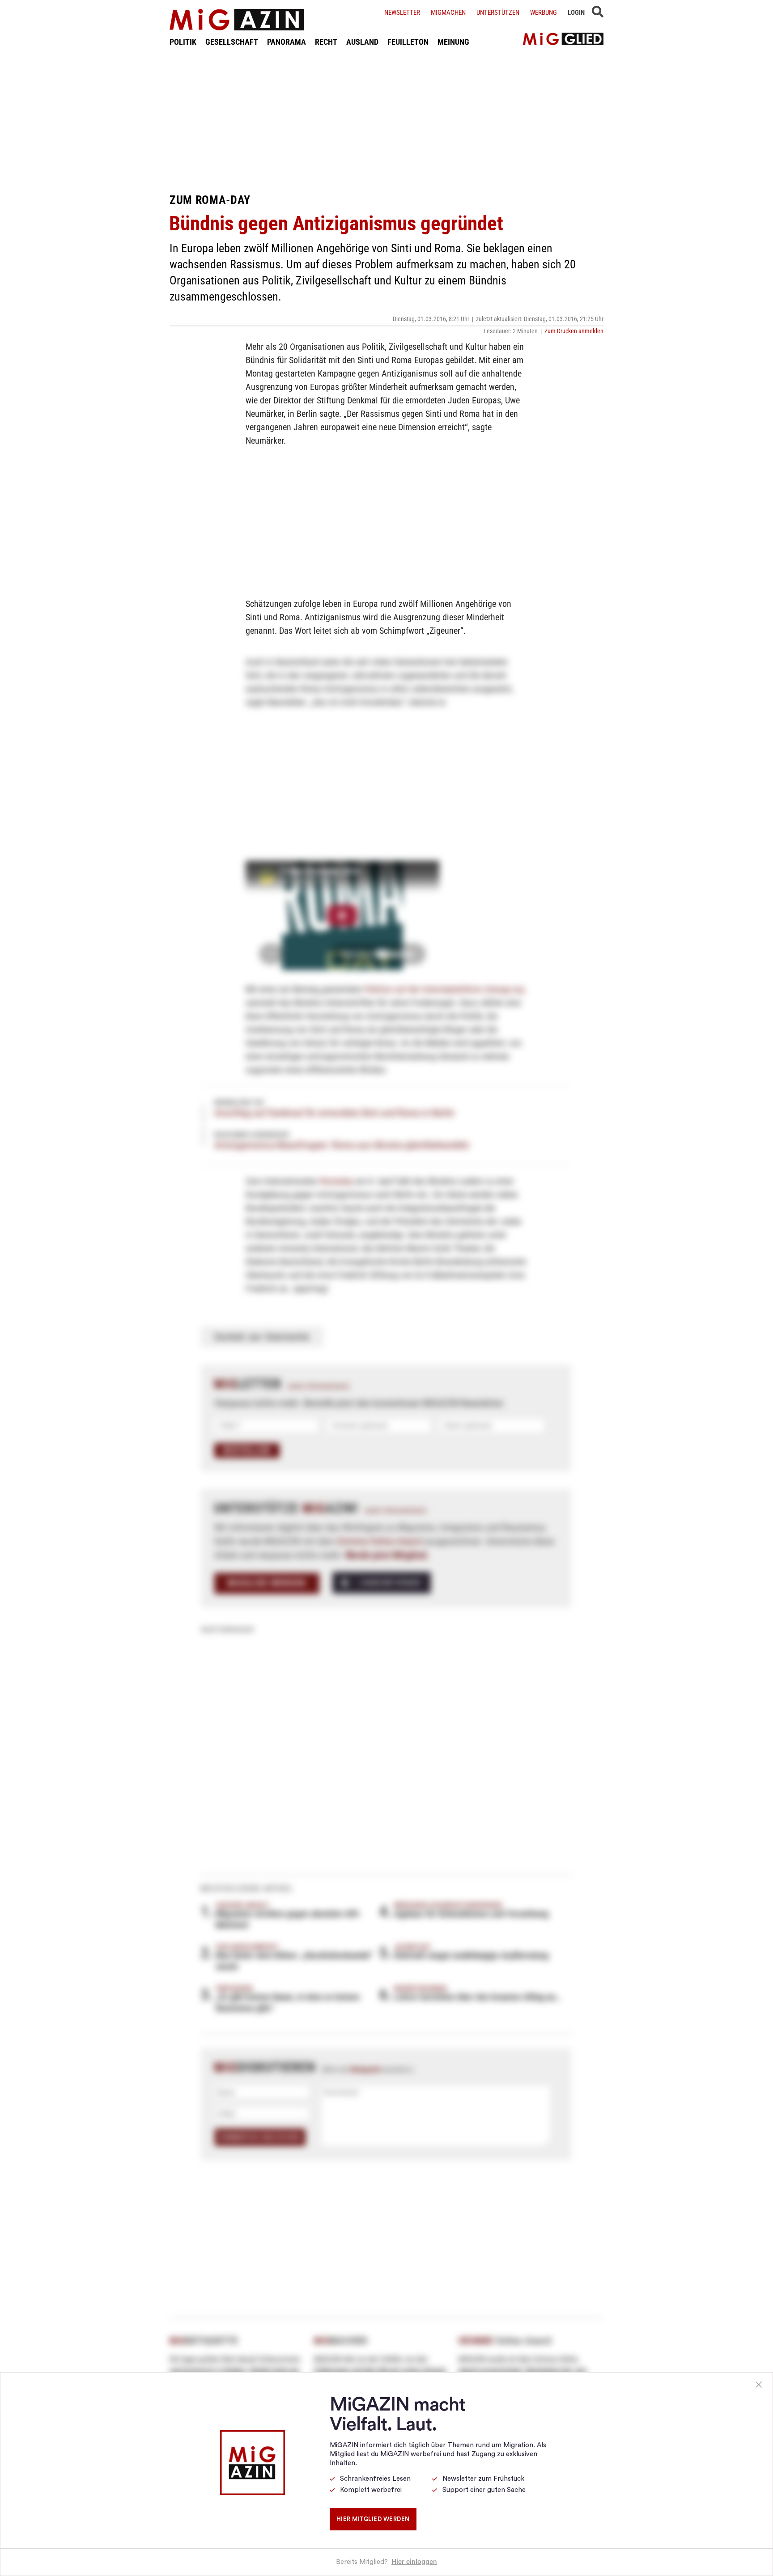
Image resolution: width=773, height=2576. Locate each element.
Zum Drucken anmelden (574, 331)
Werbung (544, 13)
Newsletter (402, 13)
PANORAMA (287, 42)
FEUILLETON (408, 42)
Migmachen (448, 13)
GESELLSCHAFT (232, 42)
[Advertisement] (386, 120)
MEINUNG (453, 42)
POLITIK (183, 42)
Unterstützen (498, 13)
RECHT (326, 42)
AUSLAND (362, 42)
